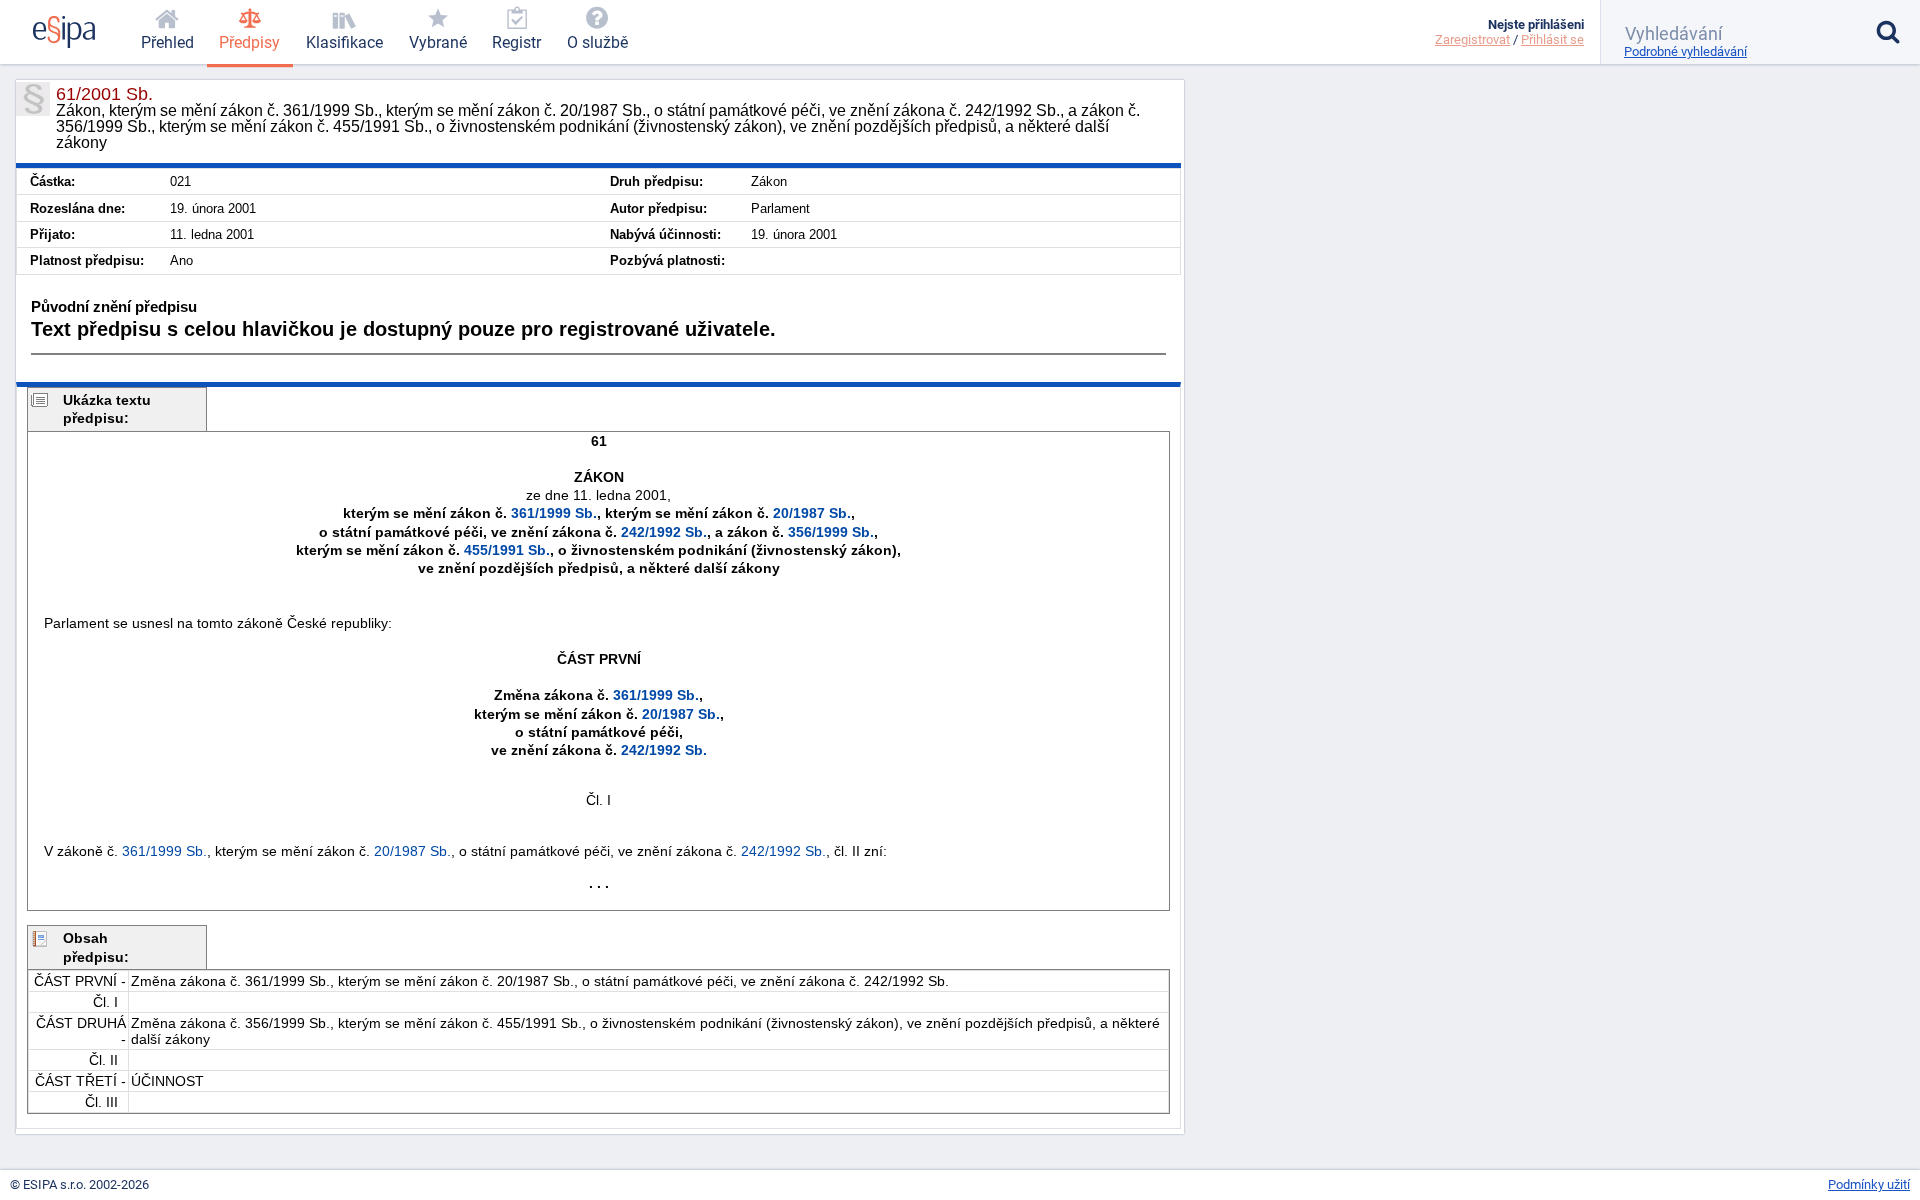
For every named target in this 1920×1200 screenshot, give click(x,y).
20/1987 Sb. (812, 513)
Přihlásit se (1552, 39)
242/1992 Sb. (664, 532)
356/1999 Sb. (831, 532)
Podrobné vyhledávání (1685, 51)
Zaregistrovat (1472, 39)
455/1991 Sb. (507, 550)
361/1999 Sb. (554, 513)
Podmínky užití (1869, 1184)
